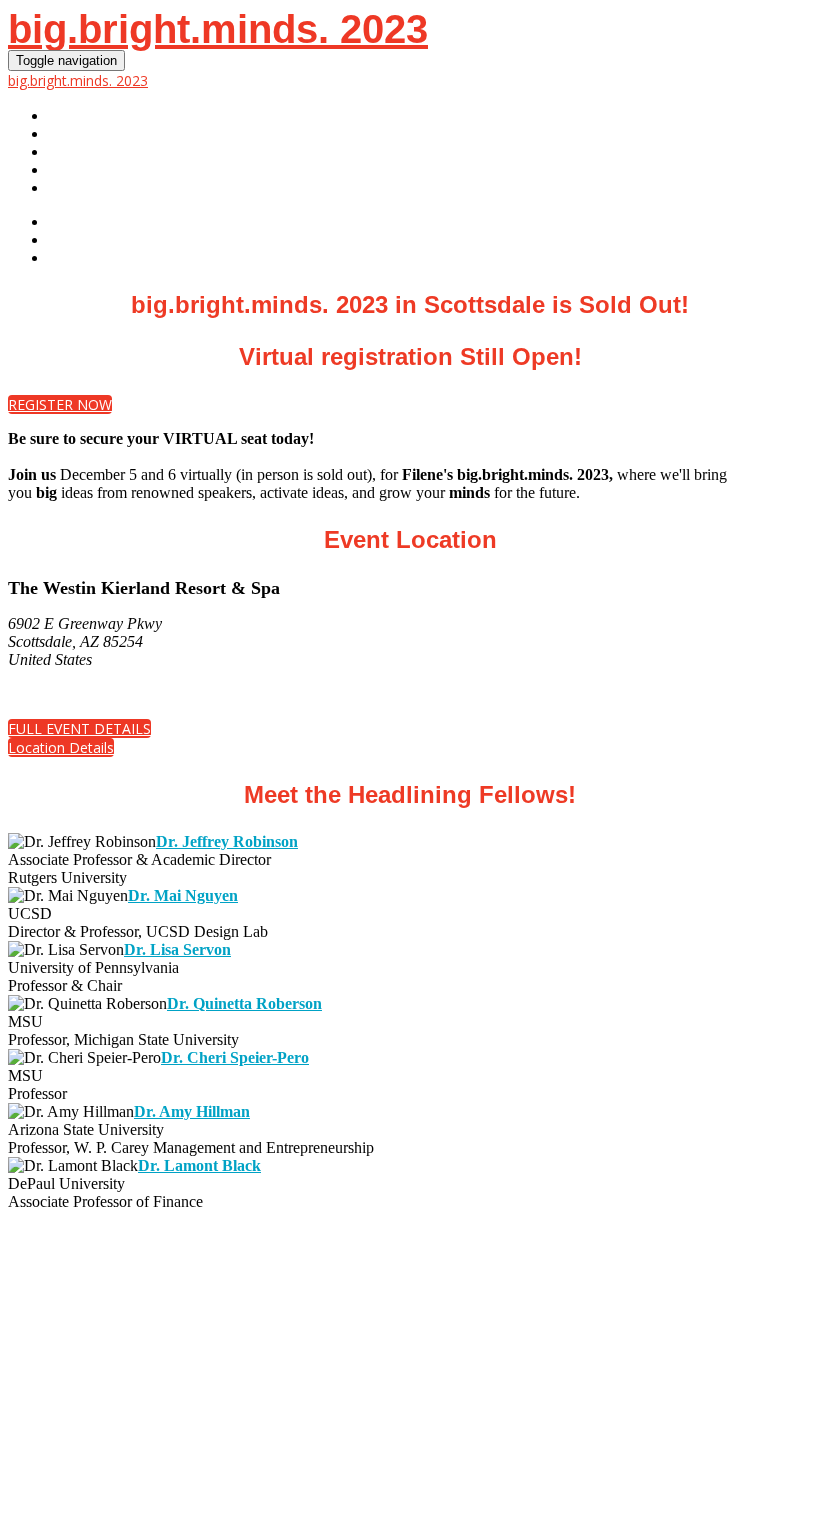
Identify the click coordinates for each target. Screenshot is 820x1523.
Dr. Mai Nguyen (183, 895)
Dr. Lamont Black (199, 1165)
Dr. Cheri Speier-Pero (235, 1057)
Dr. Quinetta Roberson (244, 1003)
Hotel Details (103, 188)
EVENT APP (86, 152)
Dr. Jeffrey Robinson (227, 841)
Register (83, 134)
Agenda (78, 170)
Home (69, 116)
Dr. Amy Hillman (192, 1111)
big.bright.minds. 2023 (218, 29)
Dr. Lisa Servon (177, 949)
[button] (60, 404)
